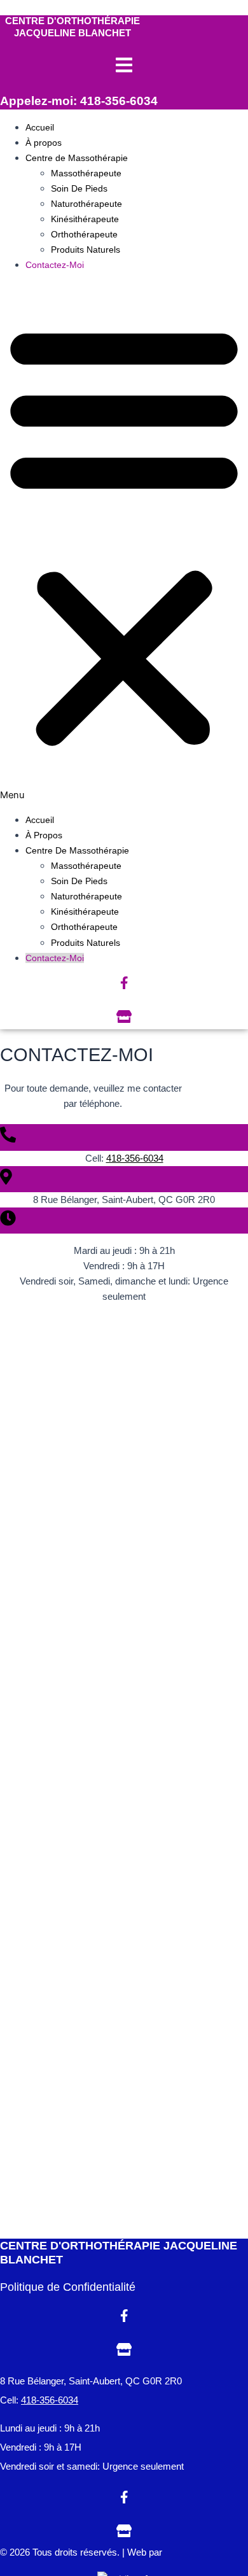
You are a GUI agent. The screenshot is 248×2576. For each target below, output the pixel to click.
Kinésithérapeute (85, 219)
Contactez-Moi (55, 265)
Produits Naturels (86, 250)
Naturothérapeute (86, 204)
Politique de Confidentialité (68, 2287)
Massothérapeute (86, 173)
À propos (44, 143)
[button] (124, 542)
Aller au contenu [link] (35, 8)
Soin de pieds (79, 188)
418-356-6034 (135, 1158)
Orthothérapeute (84, 234)
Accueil (40, 127)
